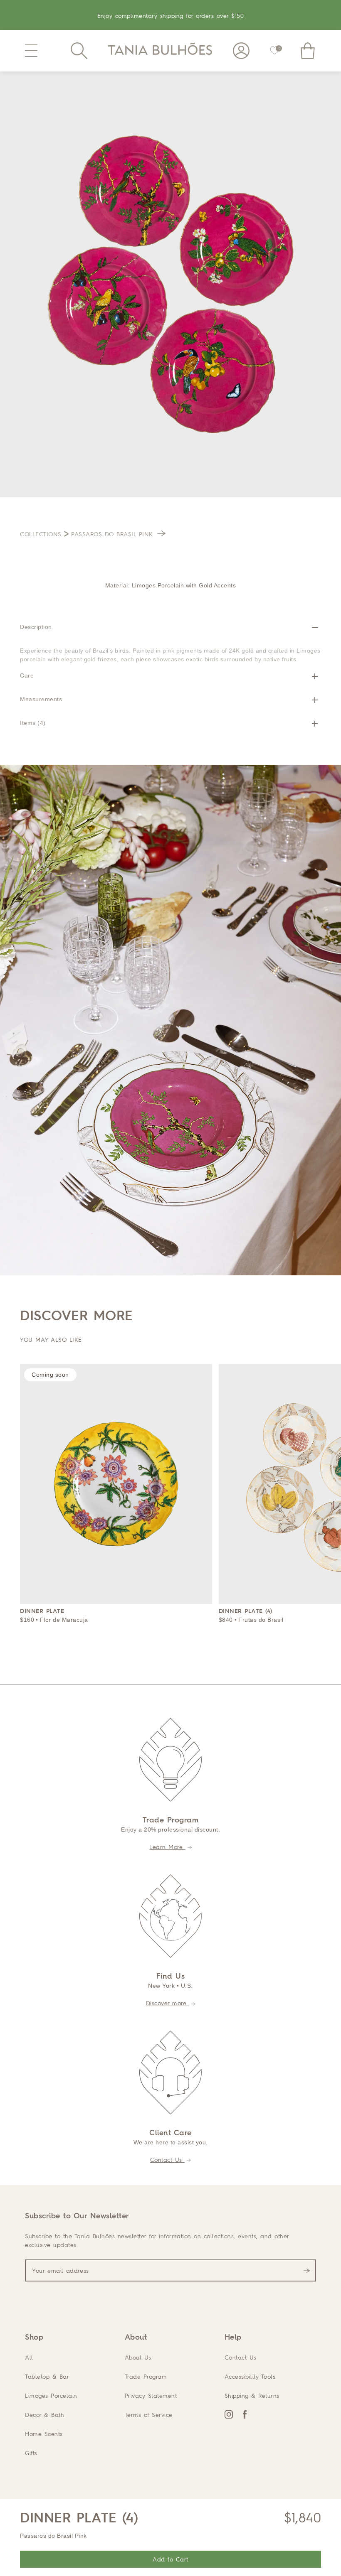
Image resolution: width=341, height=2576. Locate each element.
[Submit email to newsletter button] (307, 2271)
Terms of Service (149, 2415)
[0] (274, 51)
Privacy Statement (151, 2396)
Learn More (167, 1847)
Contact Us (168, 2160)
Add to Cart (170, 2559)
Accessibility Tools (250, 2376)
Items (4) (33, 723)
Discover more (168, 2003)
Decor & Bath (44, 2415)
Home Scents (44, 2434)
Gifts (31, 2453)
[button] (31, 51)
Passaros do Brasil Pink (113, 534)
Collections (41, 534)
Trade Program (146, 2376)
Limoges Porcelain (51, 2396)
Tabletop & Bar (47, 2376)
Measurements (41, 699)
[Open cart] (308, 51)
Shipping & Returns (252, 2396)
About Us (138, 2357)
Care (27, 675)
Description (36, 627)
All (29, 2357)
